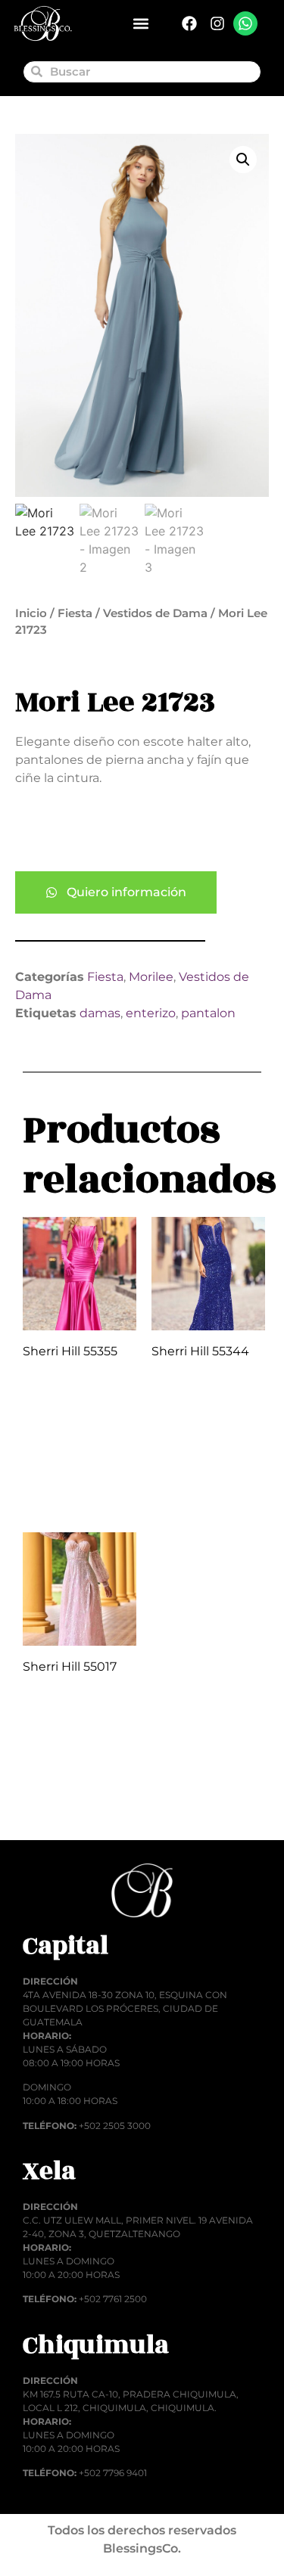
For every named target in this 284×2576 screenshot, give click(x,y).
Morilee (151, 977)
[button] (141, 24)
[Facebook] (189, 23)
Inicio (31, 613)
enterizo (151, 1013)
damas (100, 1013)
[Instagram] (217, 23)
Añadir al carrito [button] (65, 1480)
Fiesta (75, 613)
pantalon (208, 1013)
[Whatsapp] (245, 23)
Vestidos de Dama (155, 613)
